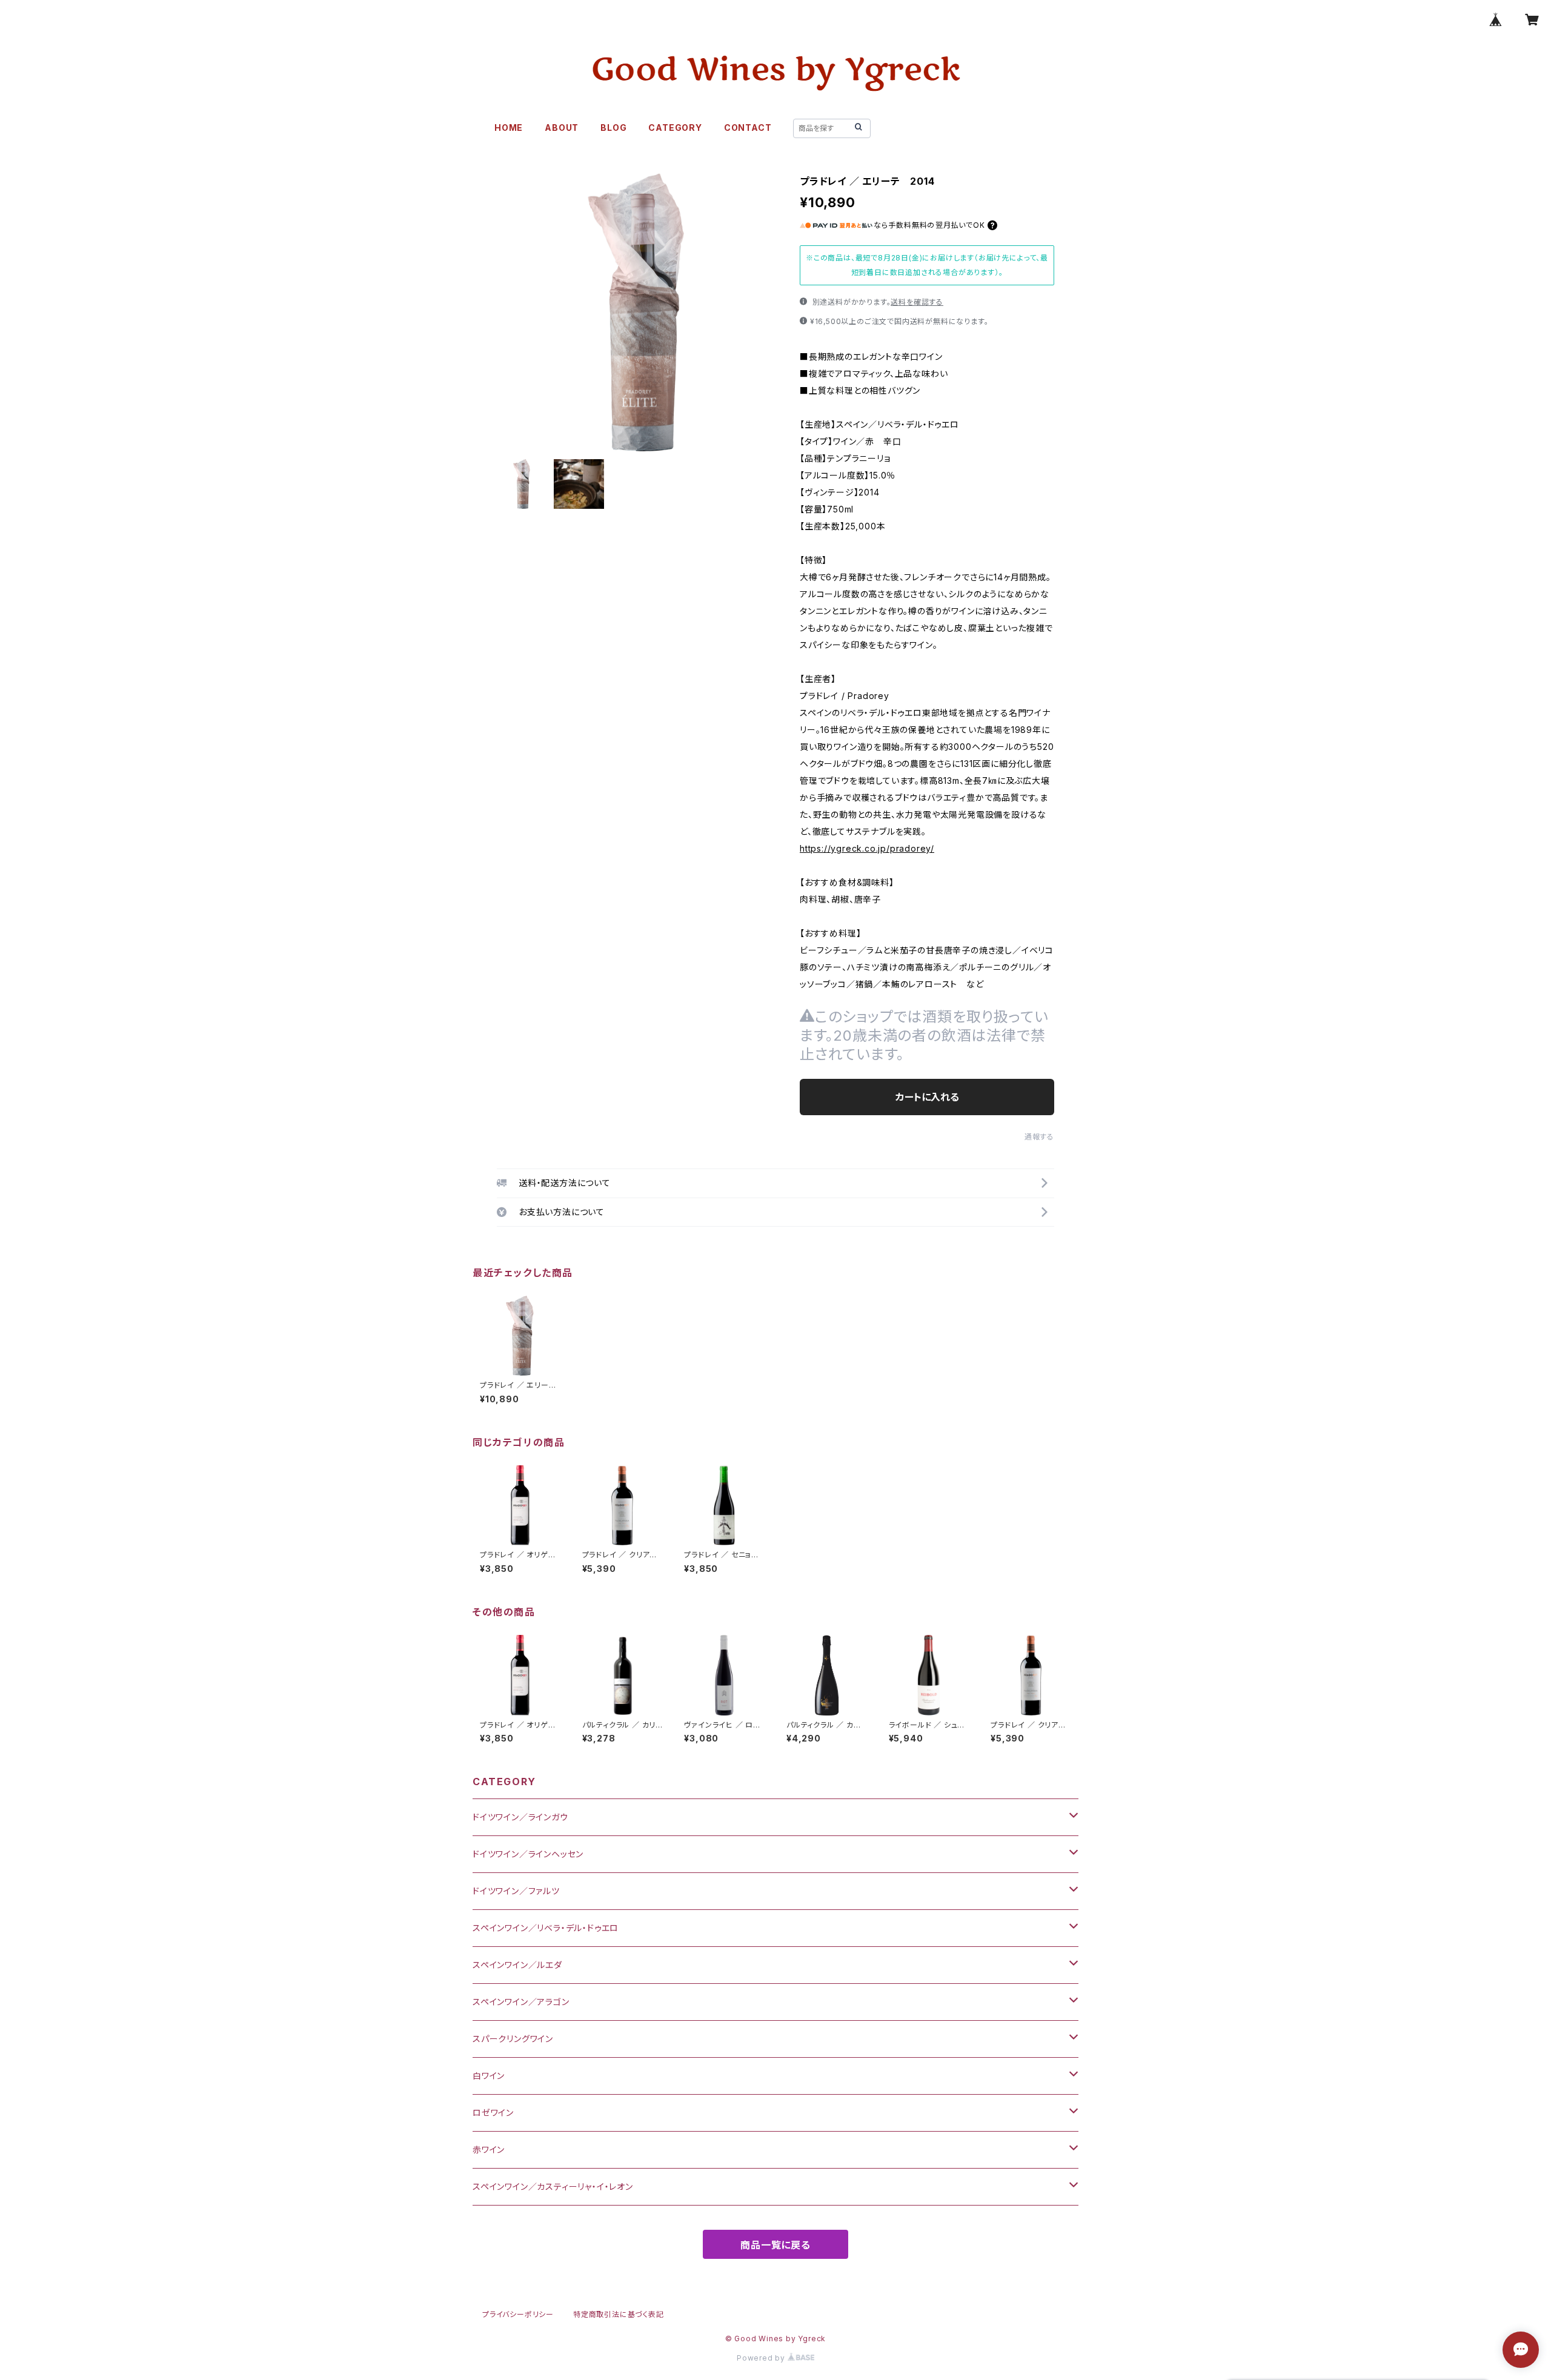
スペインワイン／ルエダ (517, 1965)
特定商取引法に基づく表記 (619, 2314)
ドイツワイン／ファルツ (516, 1891)
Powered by (762, 2358)
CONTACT (748, 128)
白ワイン (489, 2076)
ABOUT (562, 128)
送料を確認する (917, 302)
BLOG (613, 128)
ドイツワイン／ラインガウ (520, 1817)
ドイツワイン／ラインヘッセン (528, 1854)
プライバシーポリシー (518, 2314)
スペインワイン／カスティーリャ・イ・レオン (553, 2186)
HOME (509, 128)
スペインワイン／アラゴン (521, 2002)
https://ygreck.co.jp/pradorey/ (867, 848)
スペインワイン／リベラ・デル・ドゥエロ (546, 1928)
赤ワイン (489, 2150)
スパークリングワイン (513, 2039)
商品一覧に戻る (775, 2245)
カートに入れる (927, 1097)
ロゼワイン (493, 2113)
